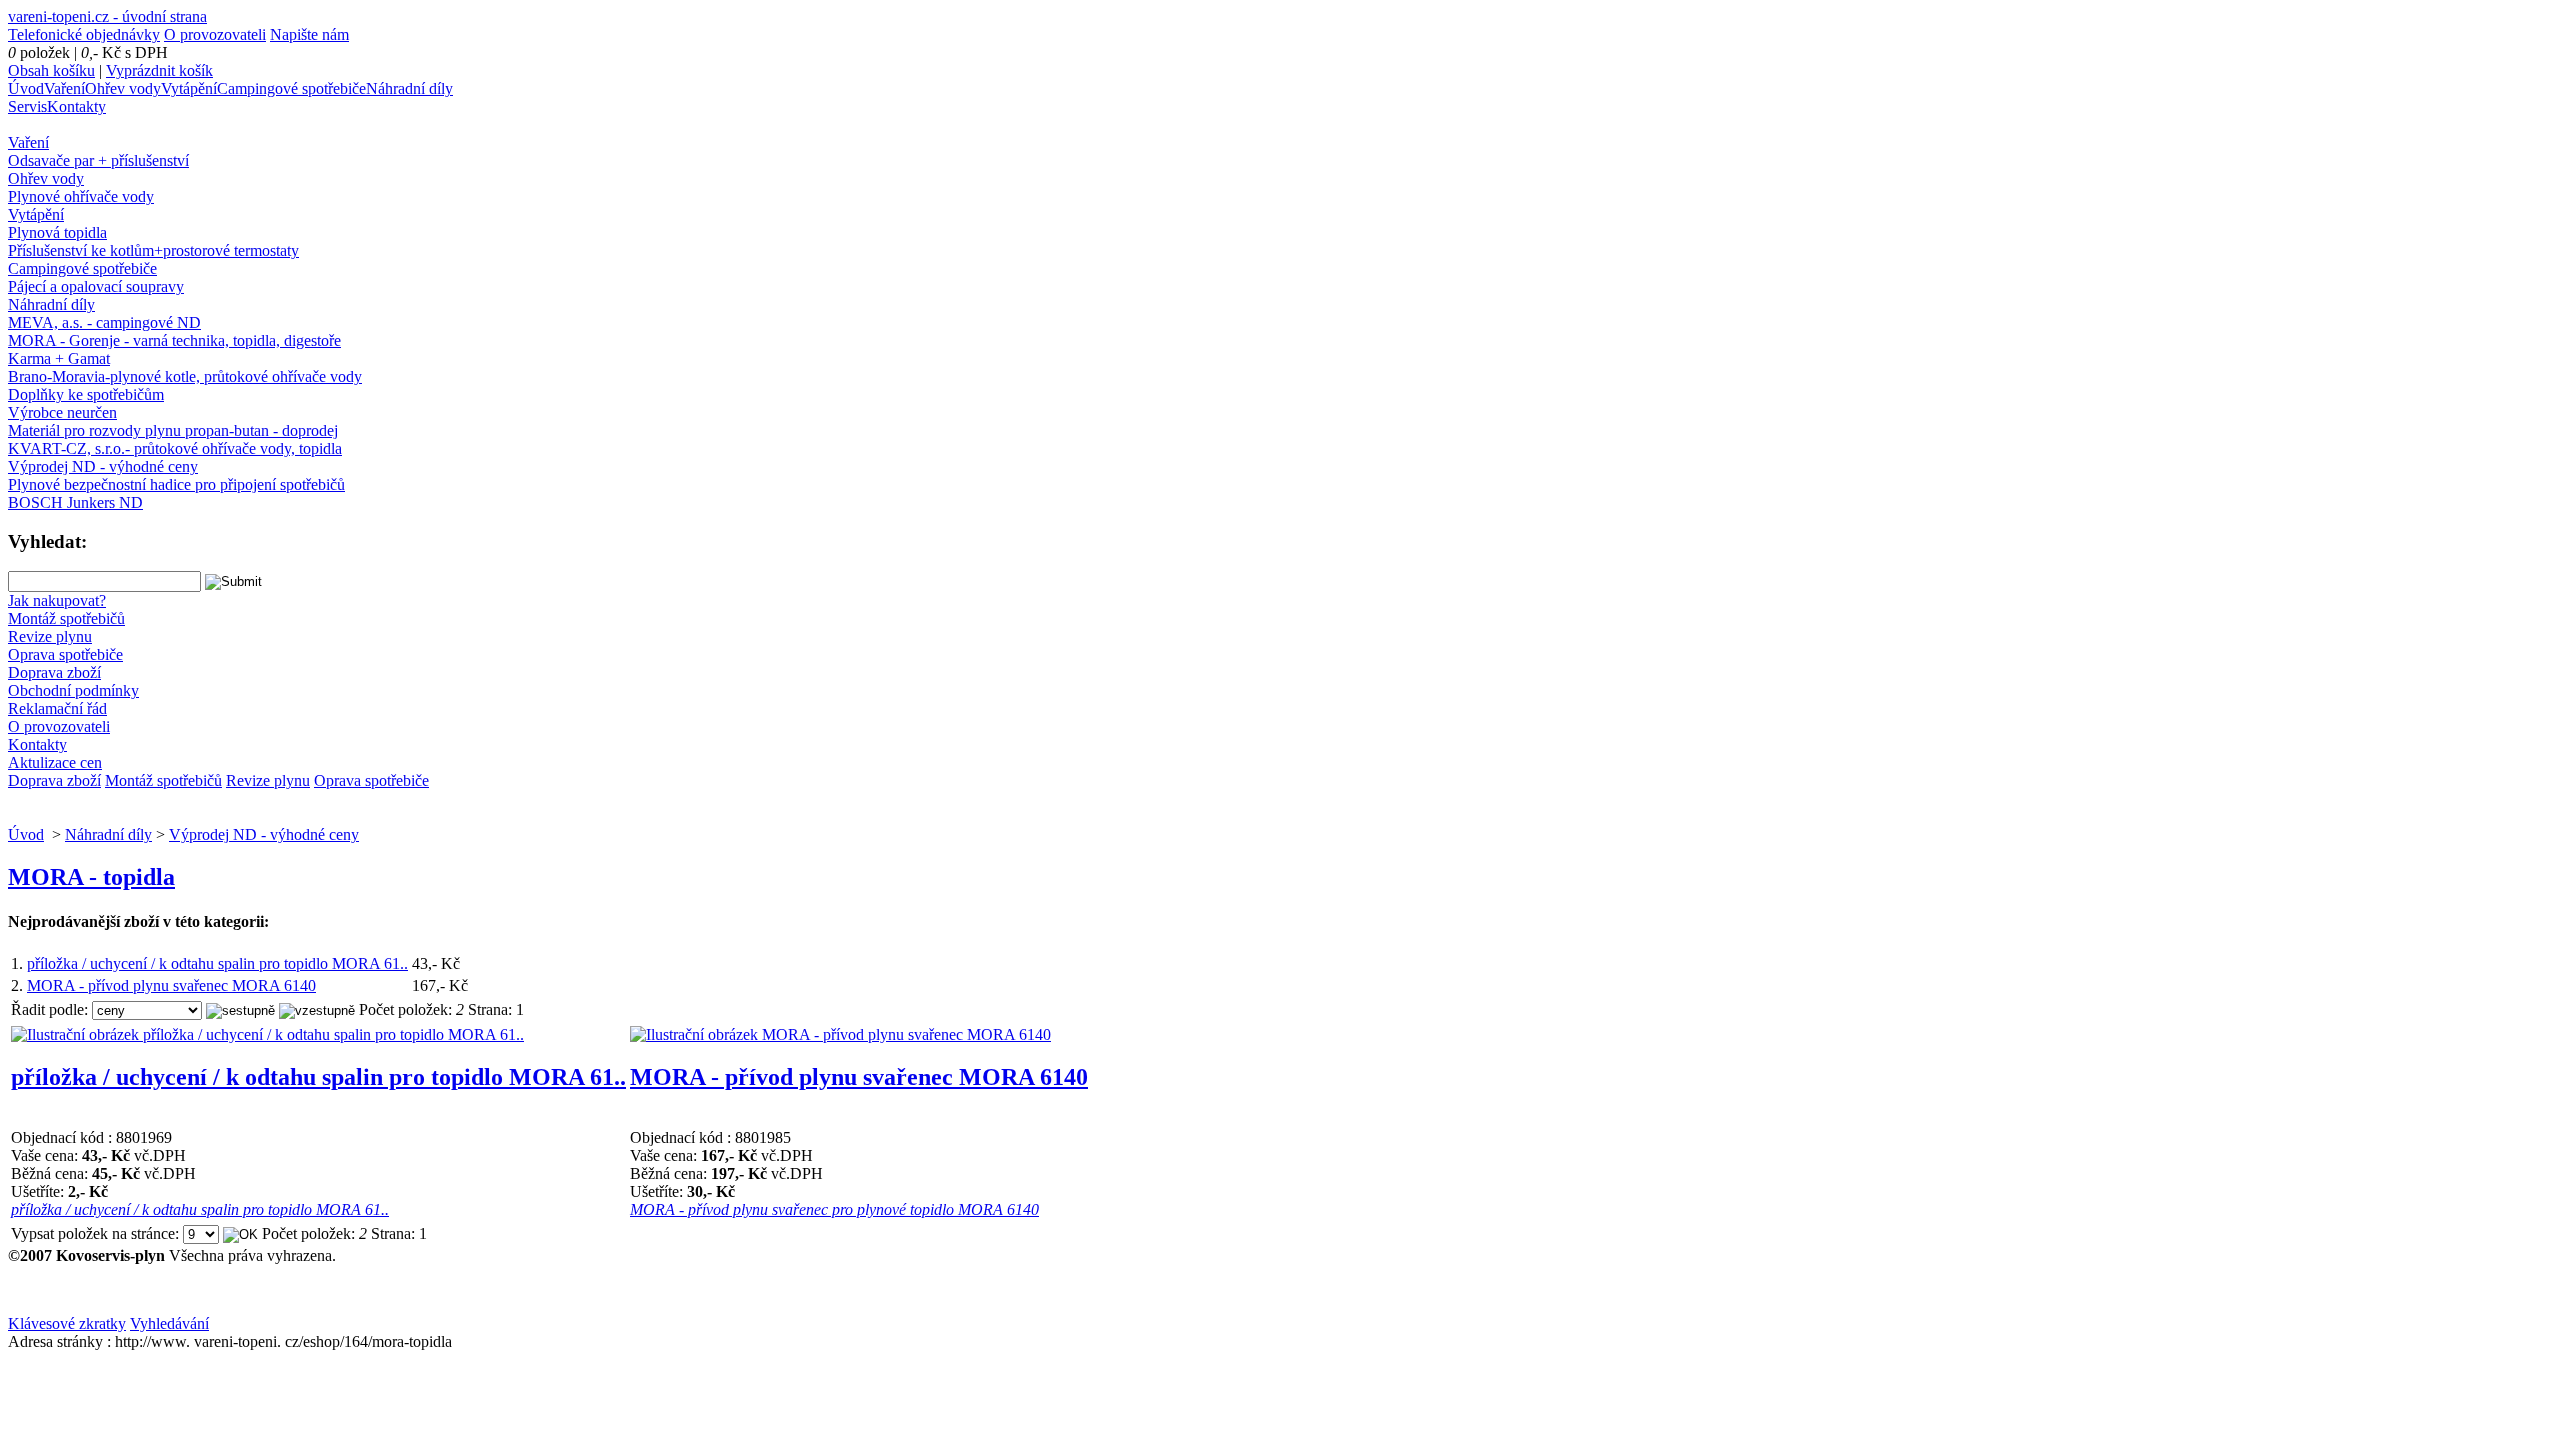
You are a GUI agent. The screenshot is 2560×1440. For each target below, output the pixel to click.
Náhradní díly (409, 88)
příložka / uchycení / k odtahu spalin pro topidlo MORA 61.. (217, 963)
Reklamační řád (57, 708)
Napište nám (309, 34)
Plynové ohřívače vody (81, 196)
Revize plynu (50, 636)
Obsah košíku (51, 70)
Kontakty (76, 106)
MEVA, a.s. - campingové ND (104, 322)
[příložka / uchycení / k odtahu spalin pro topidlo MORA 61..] (267, 1034)
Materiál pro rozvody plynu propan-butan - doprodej (173, 430)
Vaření (64, 88)
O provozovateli (215, 34)
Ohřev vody (123, 88)
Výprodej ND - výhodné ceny (103, 466)
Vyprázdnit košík (159, 70)
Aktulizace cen (55, 762)
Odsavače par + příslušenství (98, 160)
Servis (27, 106)
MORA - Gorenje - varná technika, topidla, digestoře (174, 340)
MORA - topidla (91, 877)
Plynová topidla (57, 232)
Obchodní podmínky (73, 690)
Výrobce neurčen (62, 412)
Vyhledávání (169, 1323)
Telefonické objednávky (84, 34)
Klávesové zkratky (67, 1323)
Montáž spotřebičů (66, 618)
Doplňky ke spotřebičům (86, 394)
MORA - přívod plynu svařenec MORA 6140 (171, 985)
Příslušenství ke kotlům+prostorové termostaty (153, 250)
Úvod (26, 88)
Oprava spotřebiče (65, 654)
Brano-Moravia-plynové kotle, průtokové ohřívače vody (185, 376)
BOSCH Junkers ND (75, 502)
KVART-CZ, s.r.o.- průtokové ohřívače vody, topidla (175, 448)
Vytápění (189, 88)
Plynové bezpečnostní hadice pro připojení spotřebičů (176, 484)
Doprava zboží (54, 672)
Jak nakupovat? (57, 600)
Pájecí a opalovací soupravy (96, 286)
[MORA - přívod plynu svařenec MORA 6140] (840, 1034)
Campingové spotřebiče (291, 88)
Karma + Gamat (59, 358)
